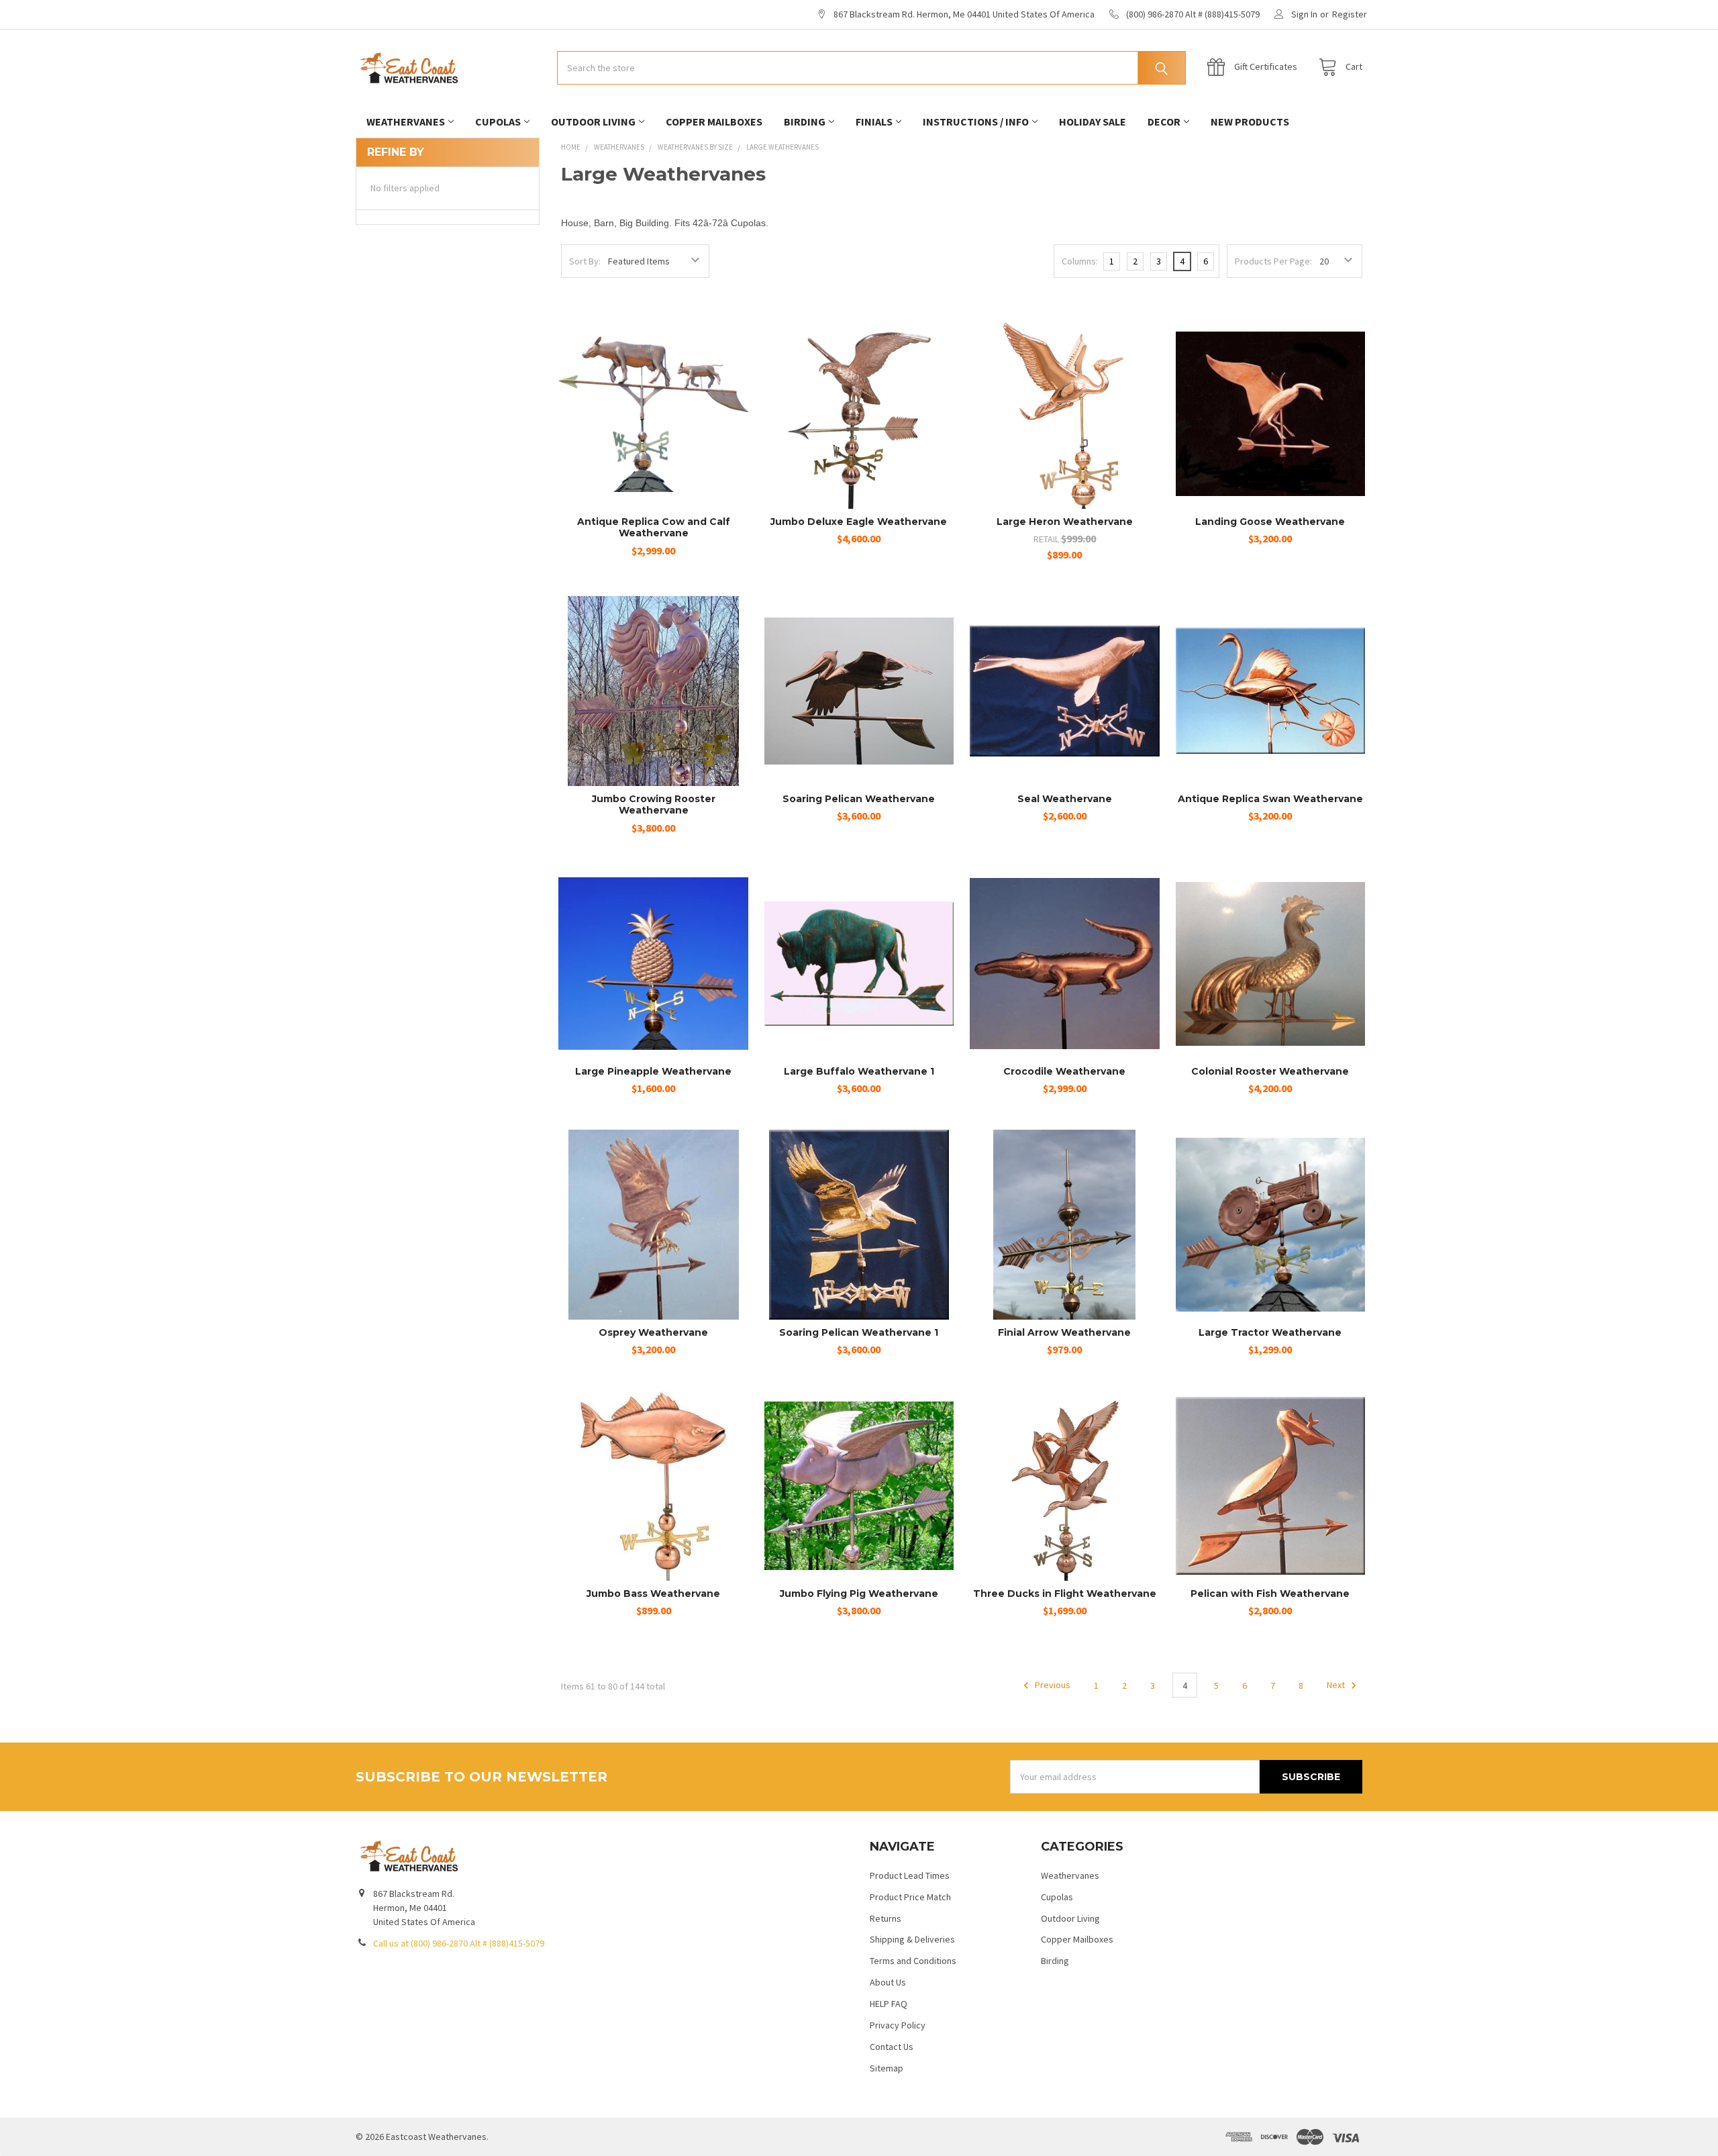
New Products (1250, 121)
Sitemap (887, 2068)
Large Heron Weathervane (1065, 522)
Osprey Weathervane (653, 1332)
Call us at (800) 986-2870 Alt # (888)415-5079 (459, 1943)
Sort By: (585, 261)
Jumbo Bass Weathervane (653, 1594)
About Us (888, 1982)
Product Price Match (910, 1897)
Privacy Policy (898, 2025)
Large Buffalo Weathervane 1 (859, 1071)
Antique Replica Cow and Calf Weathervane (654, 528)
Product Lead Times (910, 1875)
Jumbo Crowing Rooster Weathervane (654, 805)
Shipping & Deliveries (912, 1939)
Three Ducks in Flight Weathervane (1065, 1594)
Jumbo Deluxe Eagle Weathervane (859, 522)
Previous (1052, 1685)
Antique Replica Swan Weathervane (1270, 799)
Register (1350, 14)
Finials (874, 121)
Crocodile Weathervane (1064, 1071)
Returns (886, 1918)
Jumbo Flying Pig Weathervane (859, 1594)
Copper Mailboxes (714, 121)
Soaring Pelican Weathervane (859, 799)
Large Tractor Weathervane (1270, 1332)
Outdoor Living (593, 121)
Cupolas (498, 121)
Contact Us (892, 2047)
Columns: (1080, 261)
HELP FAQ (889, 2004)
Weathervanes (406, 121)
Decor (1164, 121)
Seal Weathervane (1065, 799)
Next (1337, 1685)
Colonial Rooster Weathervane (1270, 1071)
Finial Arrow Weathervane (1064, 1332)
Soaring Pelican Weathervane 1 (859, 1332)
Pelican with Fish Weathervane (1270, 1594)
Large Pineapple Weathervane (653, 1071)
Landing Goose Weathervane (1270, 522)
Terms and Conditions (913, 1961)
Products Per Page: (1273, 261)
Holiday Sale (1093, 121)
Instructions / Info (976, 121)
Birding (805, 121)
